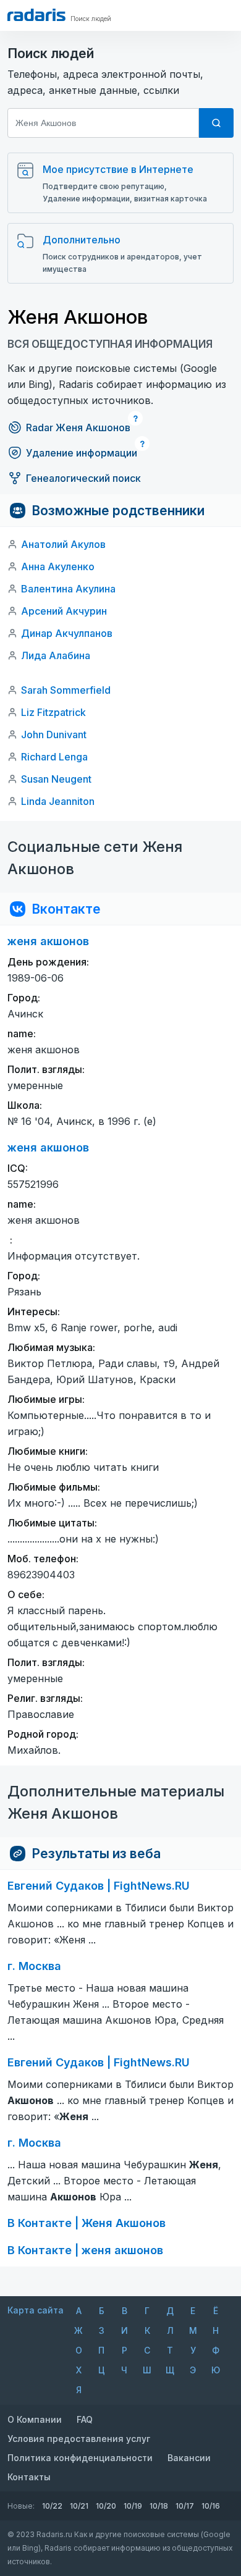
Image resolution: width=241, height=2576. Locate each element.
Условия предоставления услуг (79, 2439)
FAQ (85, 2419)
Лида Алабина (56, 655)
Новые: (21, 2506)
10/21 (79, 2506)
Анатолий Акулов (63, 544)
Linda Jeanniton (58, 801)
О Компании (35, 2419)
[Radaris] (36, 15)
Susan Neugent (56, 779)
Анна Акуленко (58, 566)
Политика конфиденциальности (80, 2458)
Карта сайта (36, 2310)
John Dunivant (54, 734)
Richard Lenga (54, 757)
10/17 (185, 2506)
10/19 (133, 2506)
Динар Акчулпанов (67, 633)
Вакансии (189, 2458)
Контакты (29, 2477)
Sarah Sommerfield (66, 690)
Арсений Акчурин (64, 611)
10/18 (159, 2506)
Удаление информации (82, 453)
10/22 (52, 2506)
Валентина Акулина (68, 589)
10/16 (211, 2506)
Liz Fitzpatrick (53, 712)
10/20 (106, 2506)
